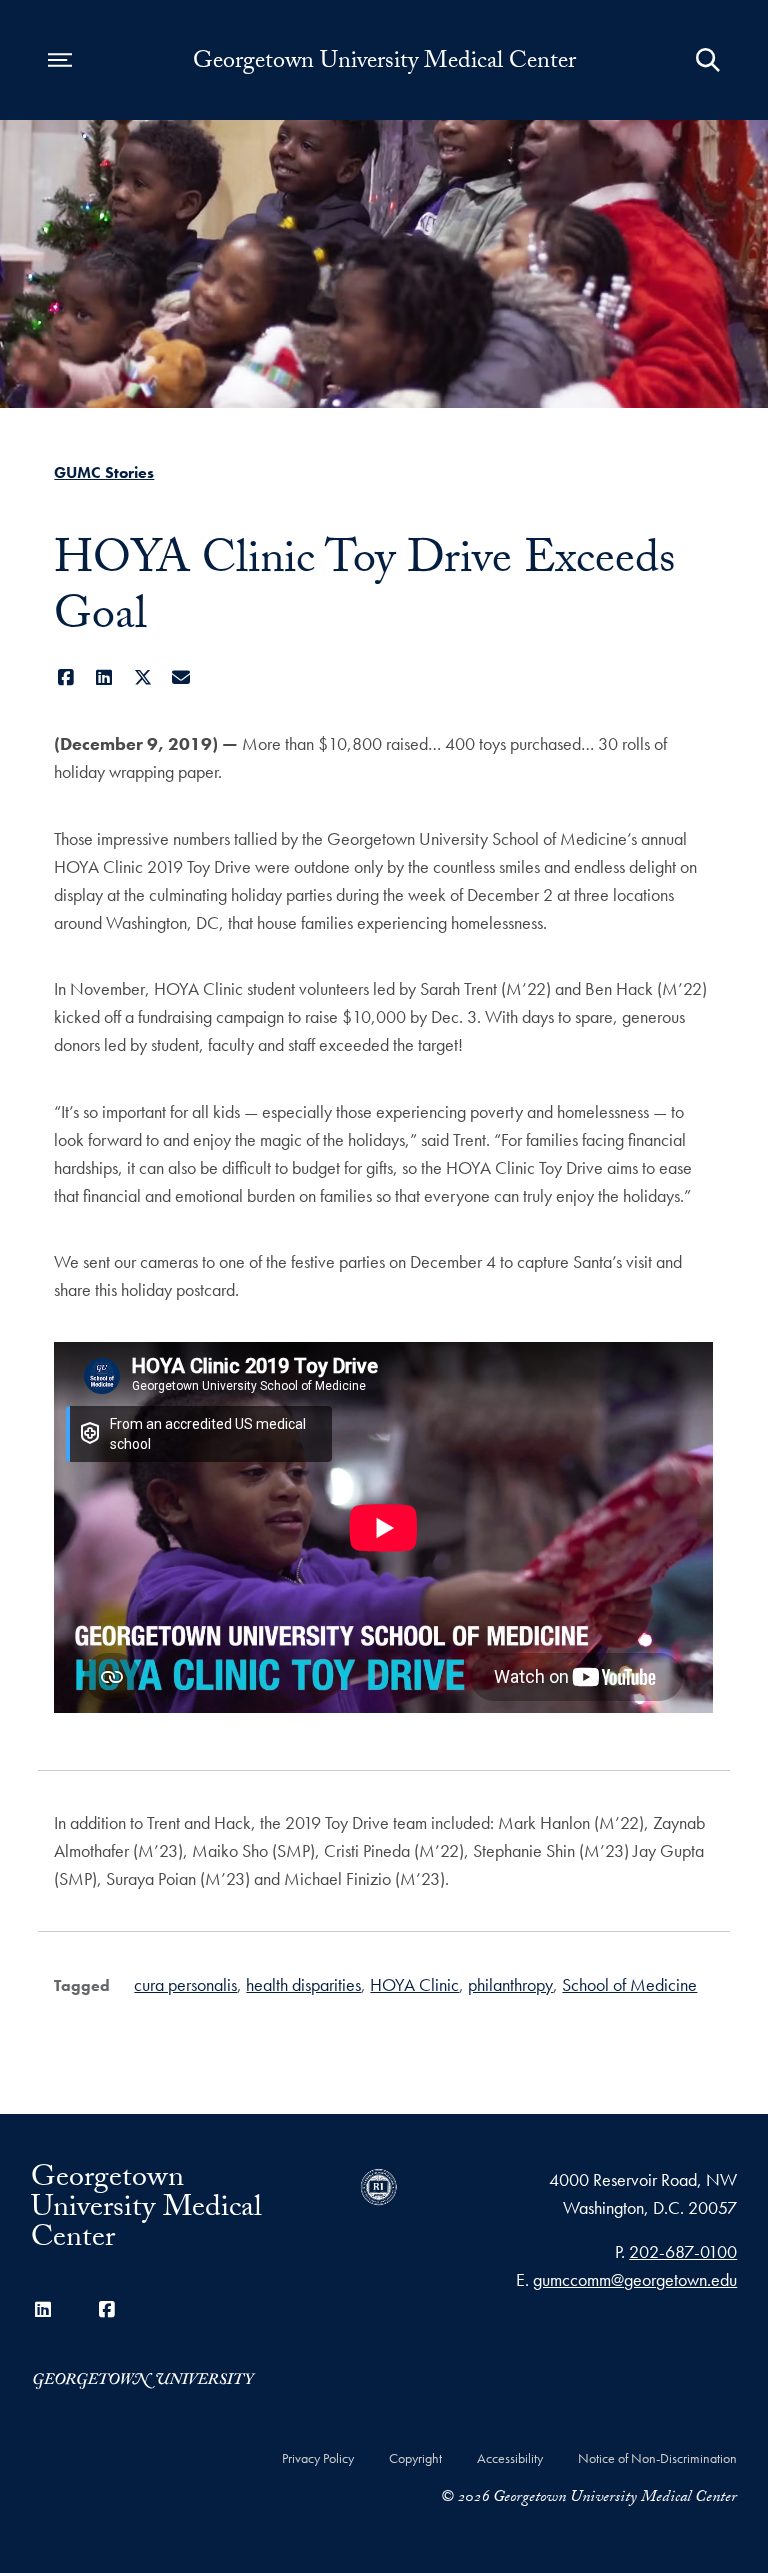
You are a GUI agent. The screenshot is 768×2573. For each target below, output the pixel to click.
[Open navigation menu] (60, 60)
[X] (142, 677)
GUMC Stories (104, 472)
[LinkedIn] (104, 677)
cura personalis (185, 1984)
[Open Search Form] (708, 60)
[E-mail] (181, 677)
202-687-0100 (683, 2251)
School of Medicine (629, 1984)
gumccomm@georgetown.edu (635, 2279)
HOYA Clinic (414, 1984)
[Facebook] (65, 677)
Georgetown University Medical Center (384, 64)
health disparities (303, 1984)
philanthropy (510, 1984)
